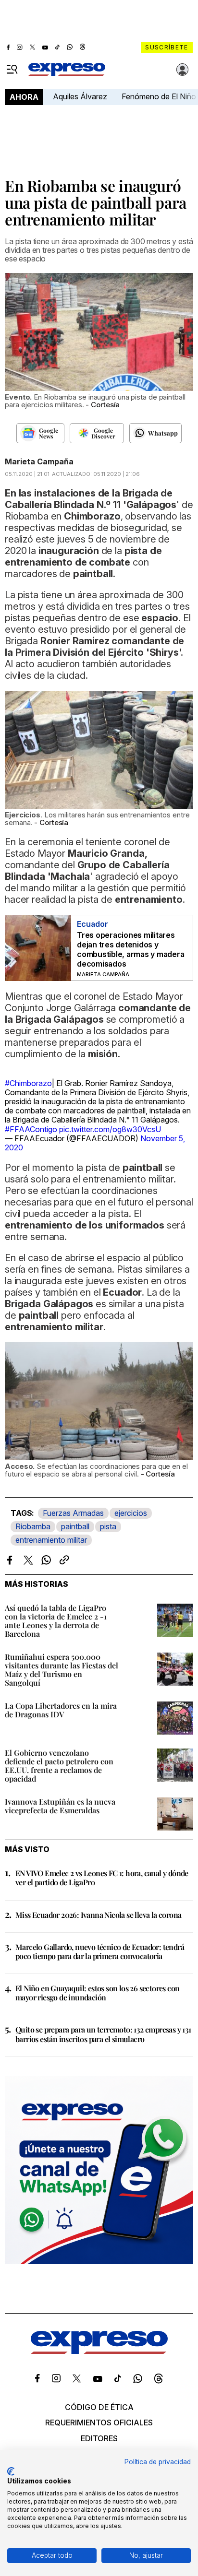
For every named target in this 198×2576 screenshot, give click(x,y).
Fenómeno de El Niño (159, 96)
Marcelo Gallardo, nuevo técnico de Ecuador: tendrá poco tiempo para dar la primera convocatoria (100, 1951)
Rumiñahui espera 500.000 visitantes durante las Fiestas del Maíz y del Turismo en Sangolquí (62, 1670)
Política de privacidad (158, 2462)
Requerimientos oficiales (99, 2422)
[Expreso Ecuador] (99, 2351)
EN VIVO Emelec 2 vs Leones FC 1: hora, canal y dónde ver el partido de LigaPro (102, 1878)
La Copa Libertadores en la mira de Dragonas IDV (61, 1710)
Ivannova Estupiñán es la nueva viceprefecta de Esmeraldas (60, 1806)
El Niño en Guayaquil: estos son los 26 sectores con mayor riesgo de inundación (97, 1993)
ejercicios (131, 1513)
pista (108, 1526)
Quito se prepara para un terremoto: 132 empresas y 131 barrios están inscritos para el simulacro (103, 2034)
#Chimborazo (28, 1083)
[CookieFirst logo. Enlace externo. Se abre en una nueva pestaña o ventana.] (11, 2471)
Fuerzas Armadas (73, 1513)
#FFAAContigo (31, 1129)
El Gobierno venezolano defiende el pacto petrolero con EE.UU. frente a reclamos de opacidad (59, 1766)
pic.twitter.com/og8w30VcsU (110, 1129)
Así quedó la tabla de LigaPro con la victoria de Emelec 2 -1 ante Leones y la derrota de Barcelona (56, 1621)
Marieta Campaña (39, 461)
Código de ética (99, 2407)
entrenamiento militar (51, 1540)
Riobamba (33, 1526)
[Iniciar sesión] (183, 70)
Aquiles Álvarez (80, 96)
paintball (75, 1526)
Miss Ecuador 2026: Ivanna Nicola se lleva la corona (98, 1915)
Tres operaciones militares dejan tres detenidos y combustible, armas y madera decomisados (131, 949)
